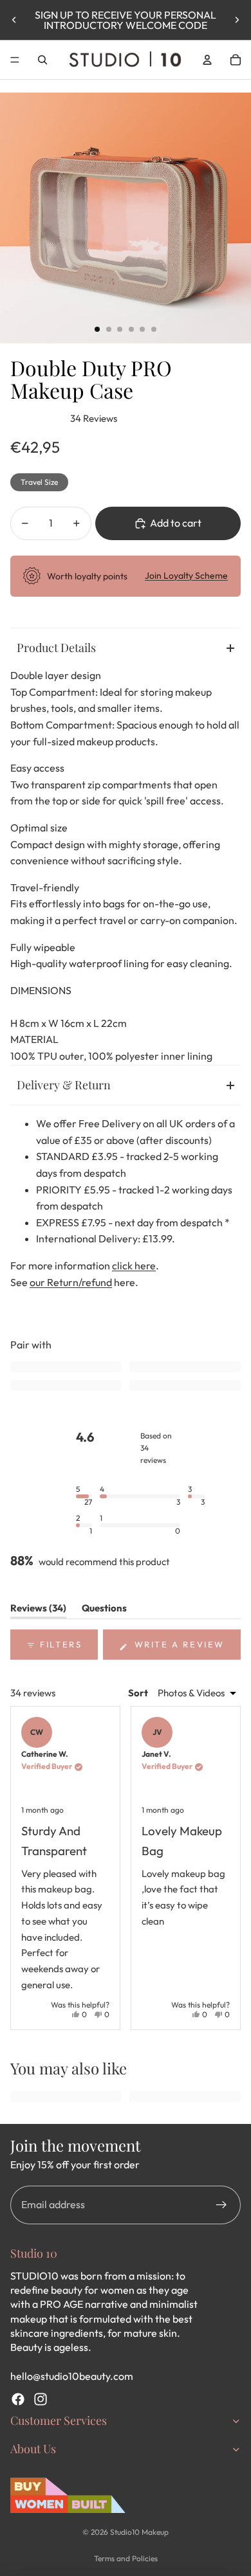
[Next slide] (237, 20)
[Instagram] (41, 2399)
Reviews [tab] (38, 1610)
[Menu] (15, 60)
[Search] (42, 60)
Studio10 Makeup (139, 2532)
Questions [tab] (104, 1610)
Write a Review (186, 1649)
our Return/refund (71, 1282)
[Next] (225, 1868)
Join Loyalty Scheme (186, 576)
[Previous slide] (14, 20)
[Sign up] (221, 2205)
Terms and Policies (126, 2558)
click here (134, 1265)
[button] (84, 1495)
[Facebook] (18, 2399)
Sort (139, 1693)
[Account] (207, 60)
